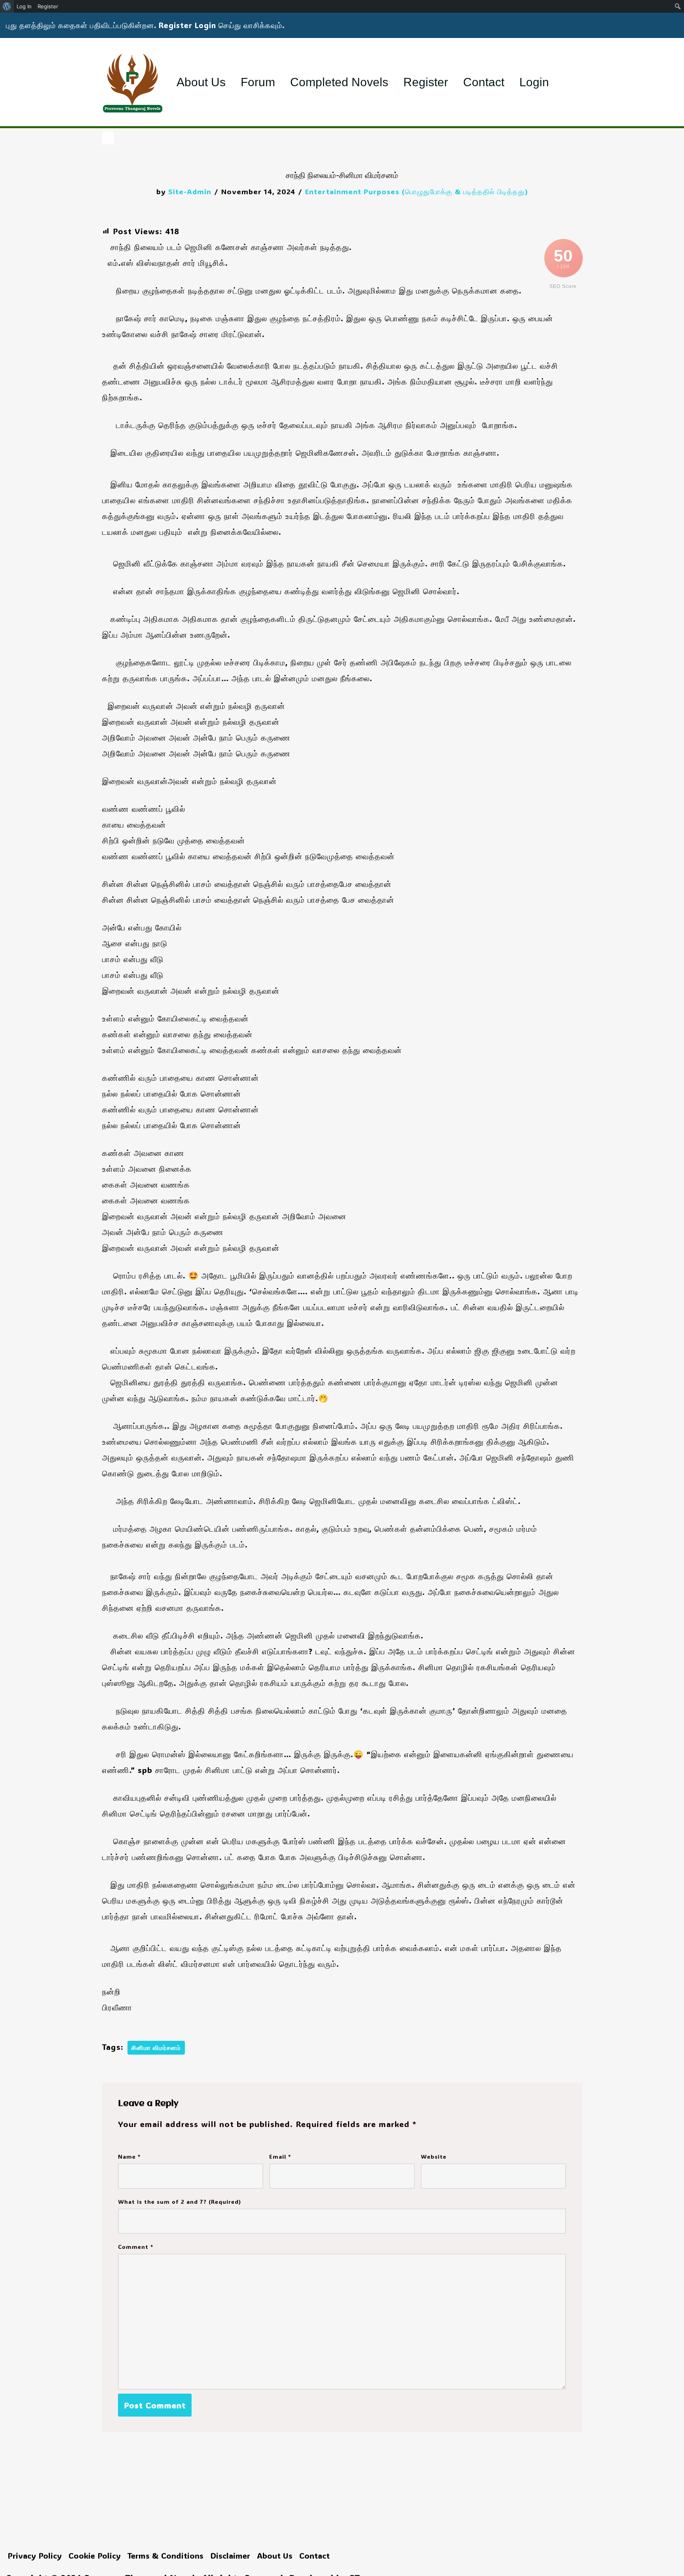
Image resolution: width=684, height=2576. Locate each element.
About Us (201, 82)
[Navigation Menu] (108, 138)
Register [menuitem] (48, 6)
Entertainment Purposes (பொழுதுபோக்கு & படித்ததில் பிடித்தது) (417, 191)
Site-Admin (190, 191)
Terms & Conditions (165, 2555)
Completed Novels (339, 82)
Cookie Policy (95, 2555)
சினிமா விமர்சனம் (156, 2048)
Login (534, 82)
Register (426, 82)
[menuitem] (7, 6)
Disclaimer (230, 2555)
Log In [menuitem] (24, 6)
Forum (258, 82)
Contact (484, 82)
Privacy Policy (35, 2555)
